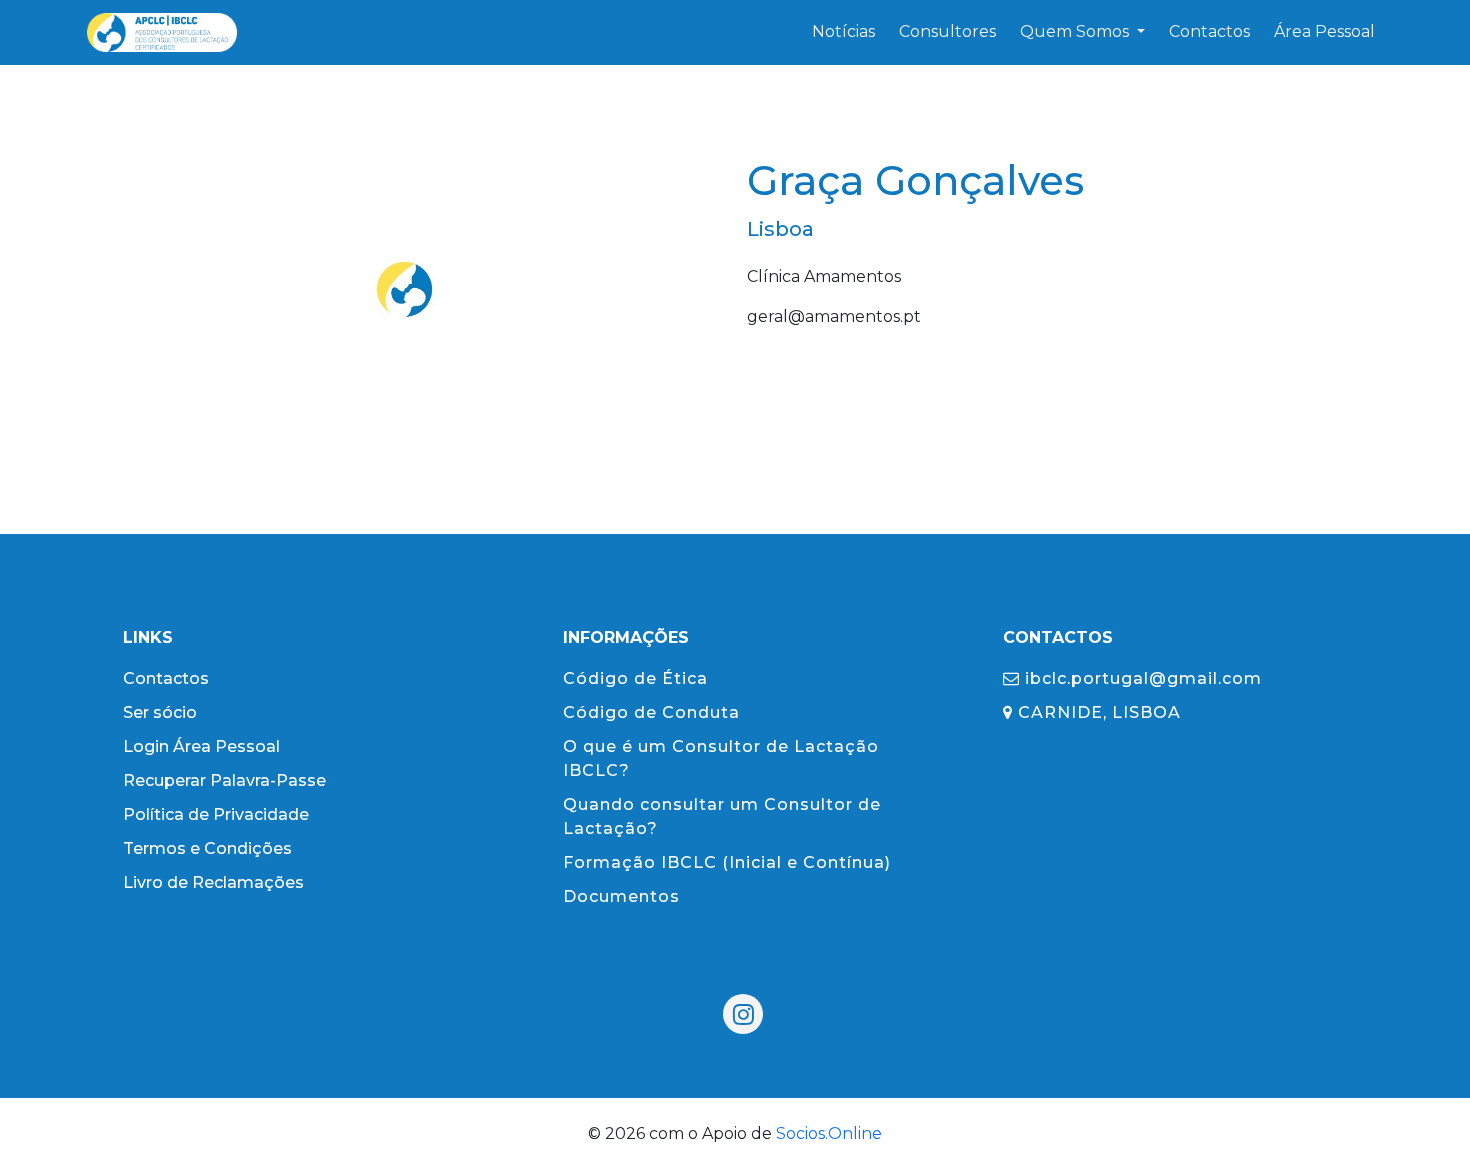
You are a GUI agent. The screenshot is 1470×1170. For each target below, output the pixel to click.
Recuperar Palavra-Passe (224, 780)
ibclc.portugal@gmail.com (1141, 678)
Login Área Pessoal (201, 746)
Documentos (621, 896)
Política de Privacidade (216, 814)
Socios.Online (829, 1133)
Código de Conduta (651, 712)
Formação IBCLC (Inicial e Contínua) (727, 862)
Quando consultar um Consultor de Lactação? (722, 816)
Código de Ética (635, 678)
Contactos (166, 678)
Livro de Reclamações (213, 882)
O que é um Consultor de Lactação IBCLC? (721, 758)
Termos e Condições (207, 848)
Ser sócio (160, 712)
